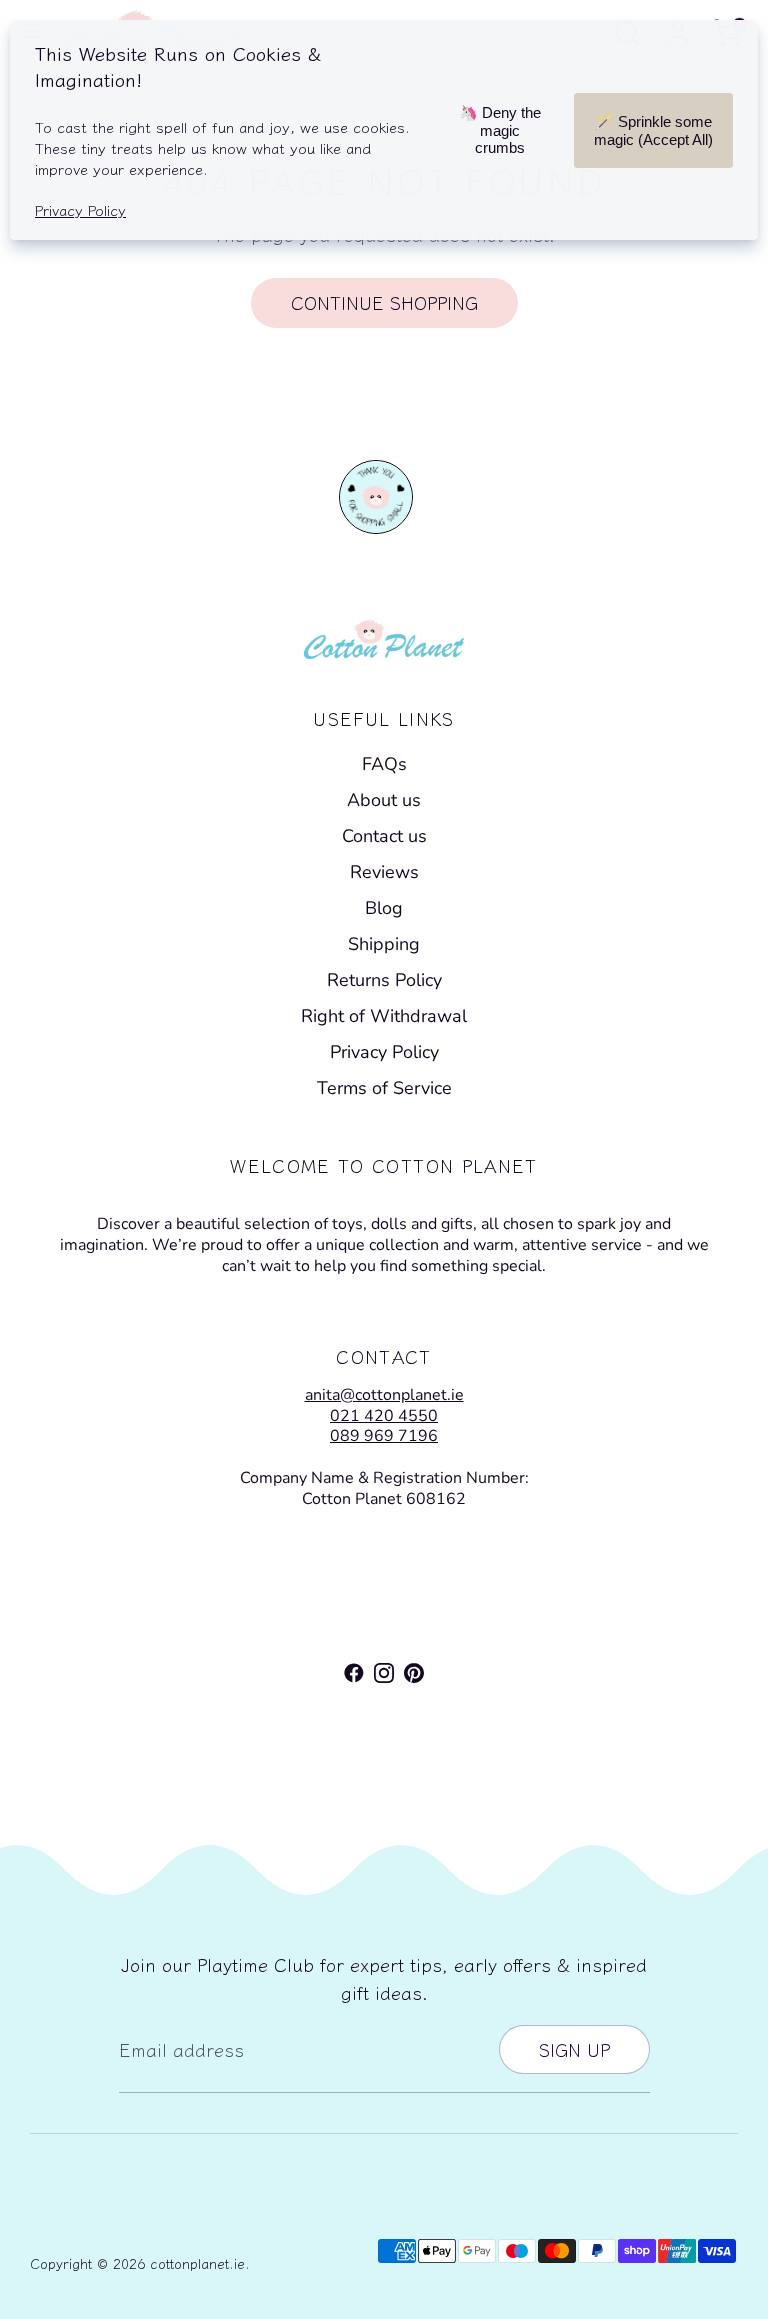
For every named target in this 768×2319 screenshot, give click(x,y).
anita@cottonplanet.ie (384, 1395)
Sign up (574, 2049)
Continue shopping (384, 302)
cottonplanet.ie (197, 2263)
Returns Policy (384, 980)
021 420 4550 (384, 1416)
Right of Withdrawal (384, 1016)
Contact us (384, 836)
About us (384, 800)
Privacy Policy (384, 1052)
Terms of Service (384, 1088)
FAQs (384, 764)
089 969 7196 (384, 1436)
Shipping (384, 944)
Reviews (384, 872)
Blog (384, 908)
